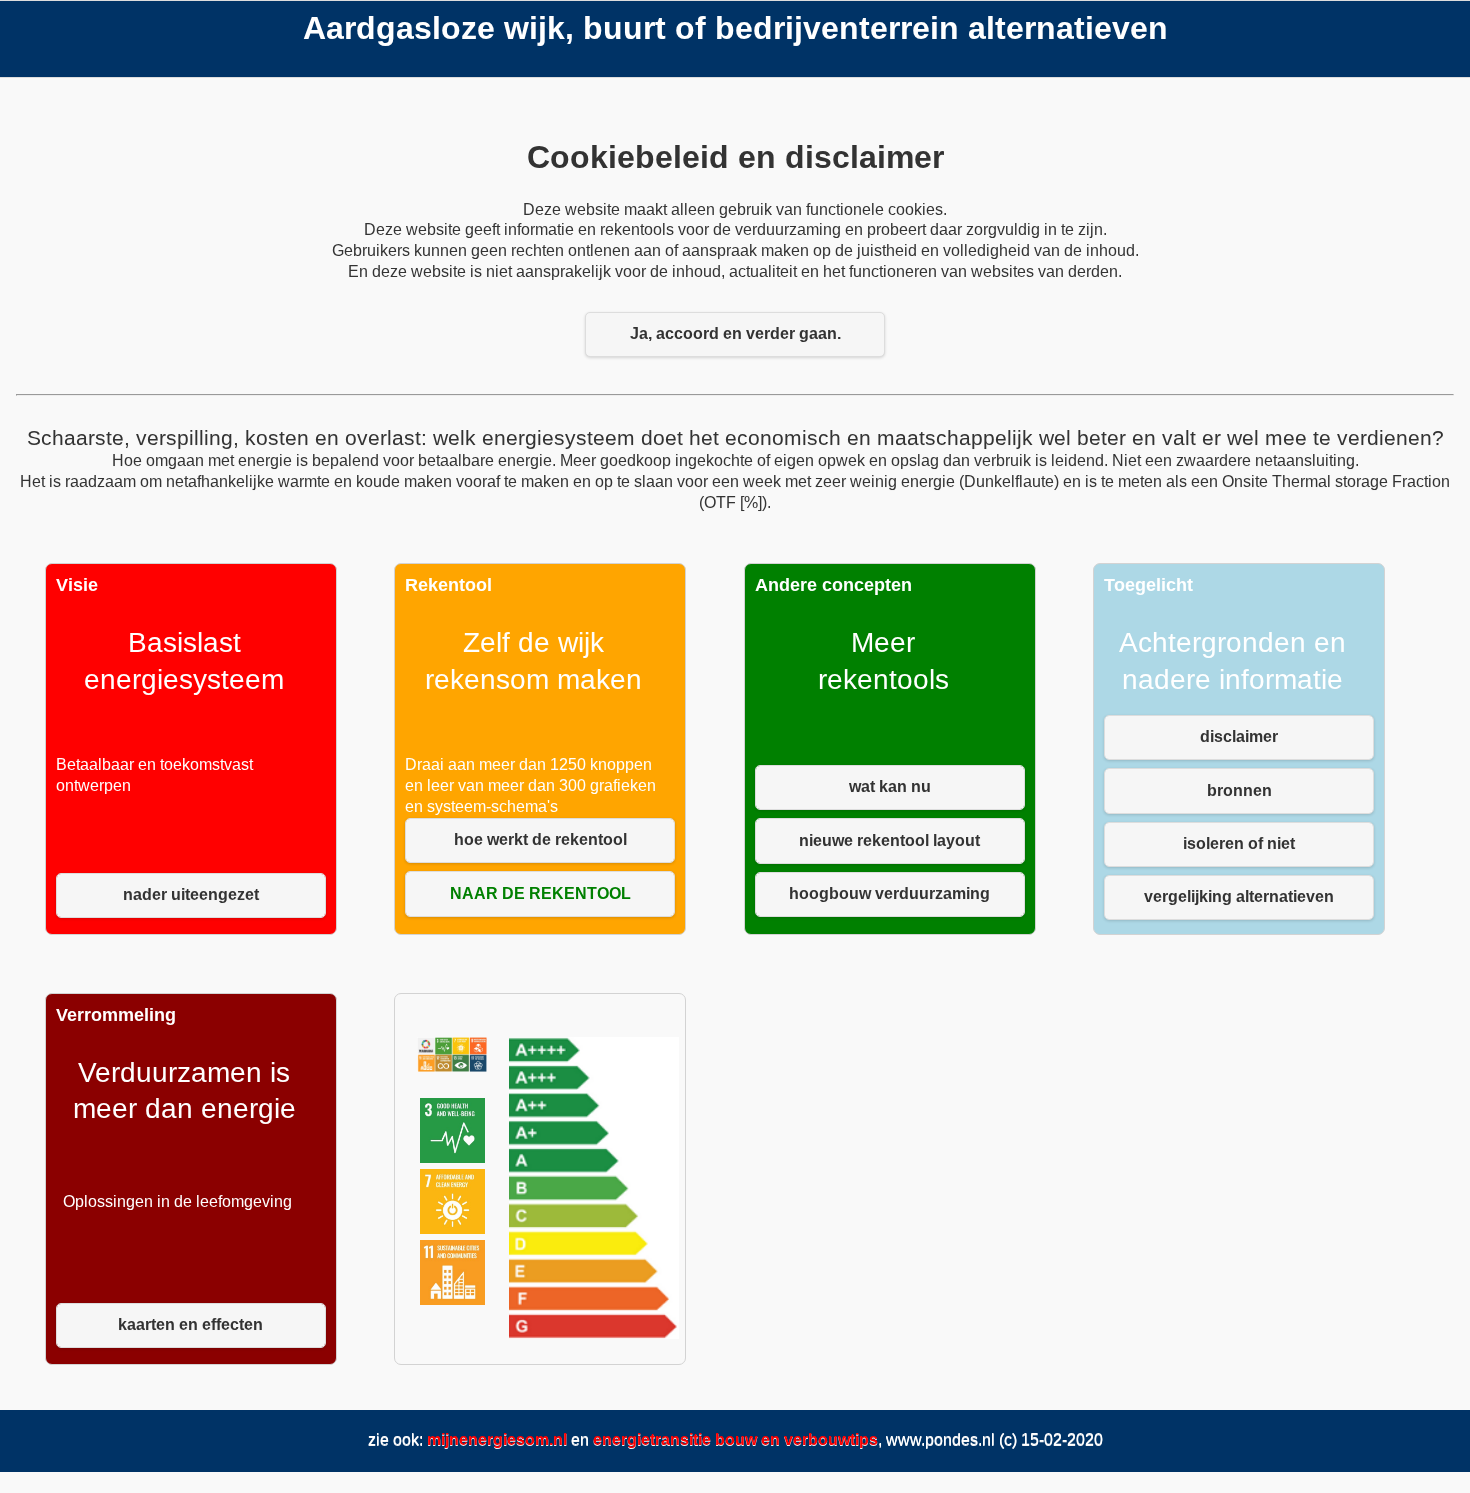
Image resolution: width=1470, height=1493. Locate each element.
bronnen (1239, 790)
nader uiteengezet (191, 894)
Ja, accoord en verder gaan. (735, 333)
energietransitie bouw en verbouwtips (735, 1439)
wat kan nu (890, 786)
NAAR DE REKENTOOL (540, 893)
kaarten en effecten (190, 1324)
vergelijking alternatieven (1239, 896)
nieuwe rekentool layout (889, 840)
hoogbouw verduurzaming (889, 893)
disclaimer (1239, 736)
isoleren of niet (1239, 843)
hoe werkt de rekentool (540, 839)
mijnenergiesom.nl (497, 1439)
